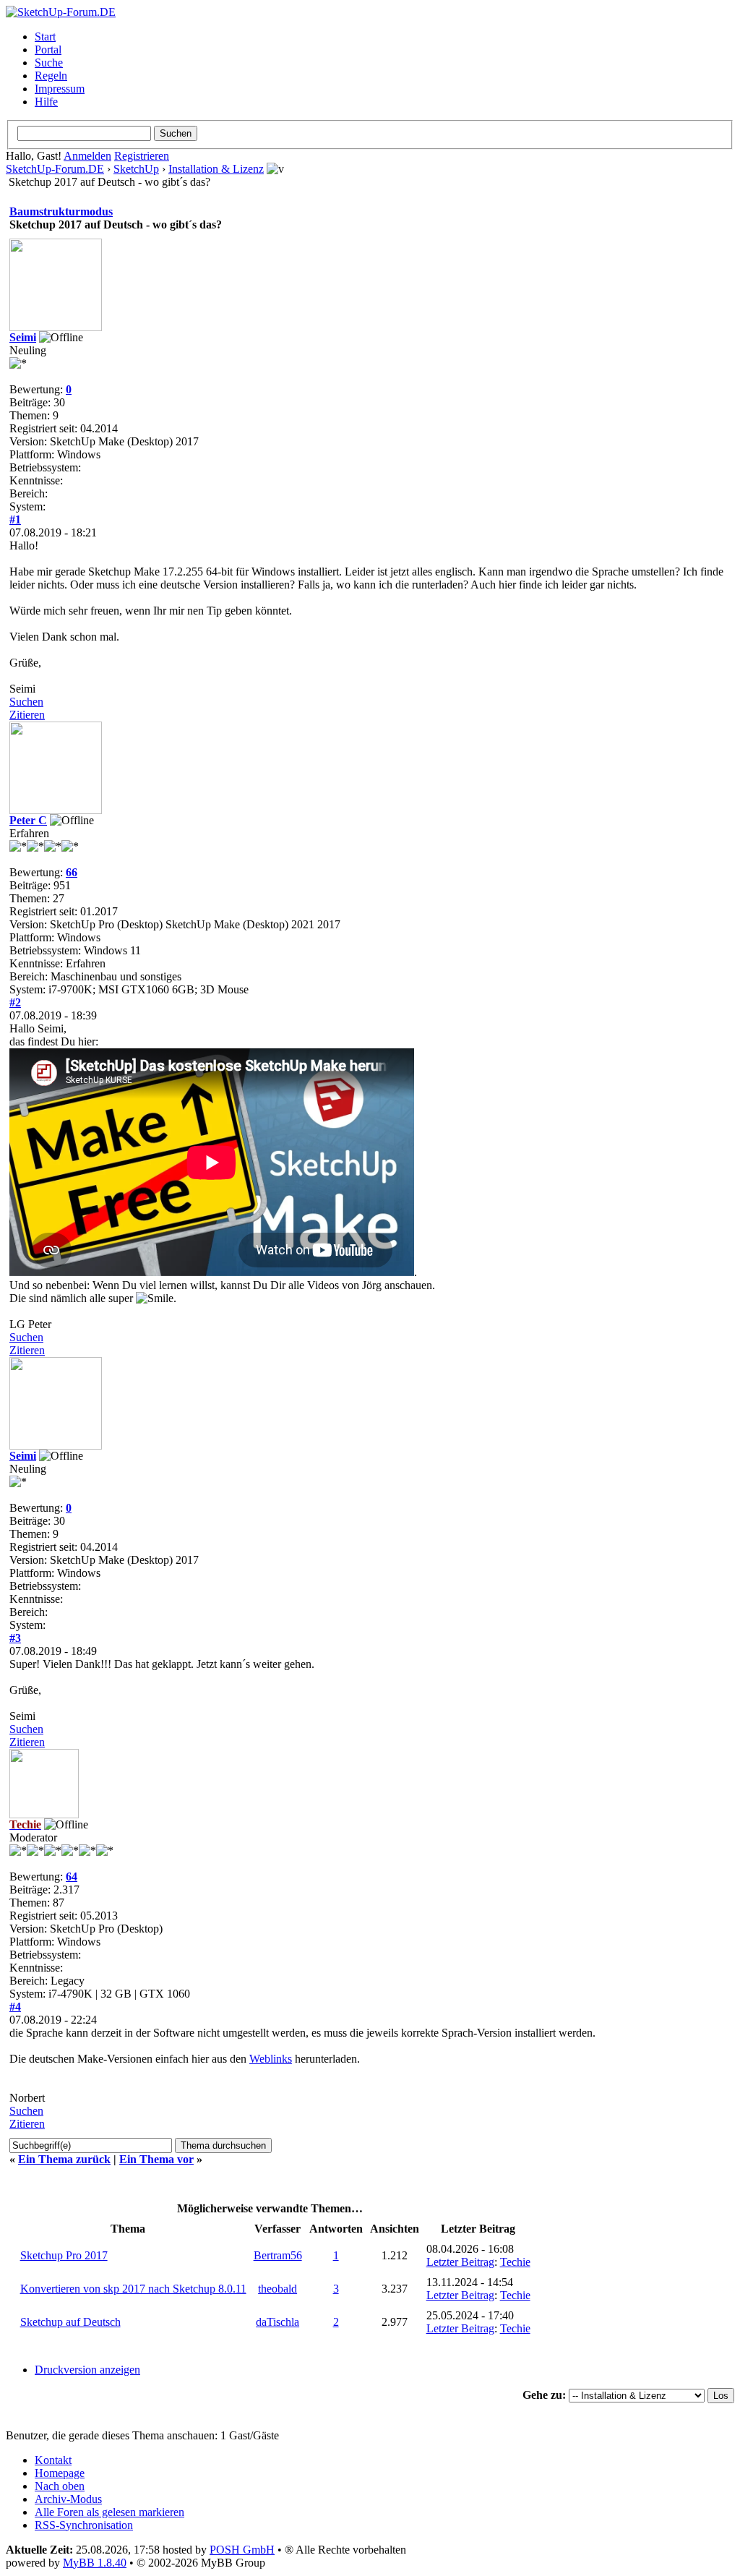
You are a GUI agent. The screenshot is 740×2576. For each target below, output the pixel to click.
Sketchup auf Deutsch (70, 2322)
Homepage (60, 2473)
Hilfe (46, 102)
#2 (15, 1002)
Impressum (60, 89)
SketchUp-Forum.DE (55, 169)
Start (45, 37)
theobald (277, 2289)
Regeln (51, 76)
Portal (48, 50)
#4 (15, 2007)
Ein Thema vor (156, 2159)
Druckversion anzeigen (87, 2370)
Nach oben (60, 2486)
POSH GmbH (242, 2550)
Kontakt (53, 2460)
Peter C (28, 820)
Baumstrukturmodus (61, 211)
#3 (15, 1638)
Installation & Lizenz (216, 169)
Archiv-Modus (68, 2499)
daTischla (277, 2322)
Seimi (23, 337)
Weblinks (271, 2059)
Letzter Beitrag (460, 2262)
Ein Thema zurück (64, 2159)
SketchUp (136, 169)
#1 (15, 519)
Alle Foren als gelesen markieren (109, 2512)
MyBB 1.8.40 (95, 2563)
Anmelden (87, 156)
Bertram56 (278, 2255)
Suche (49, 63)
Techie (515, 2262)
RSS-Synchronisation (84, 2525)
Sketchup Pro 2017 (64, 2255)
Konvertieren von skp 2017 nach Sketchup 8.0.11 (133, 2289)
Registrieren (142, 156)
